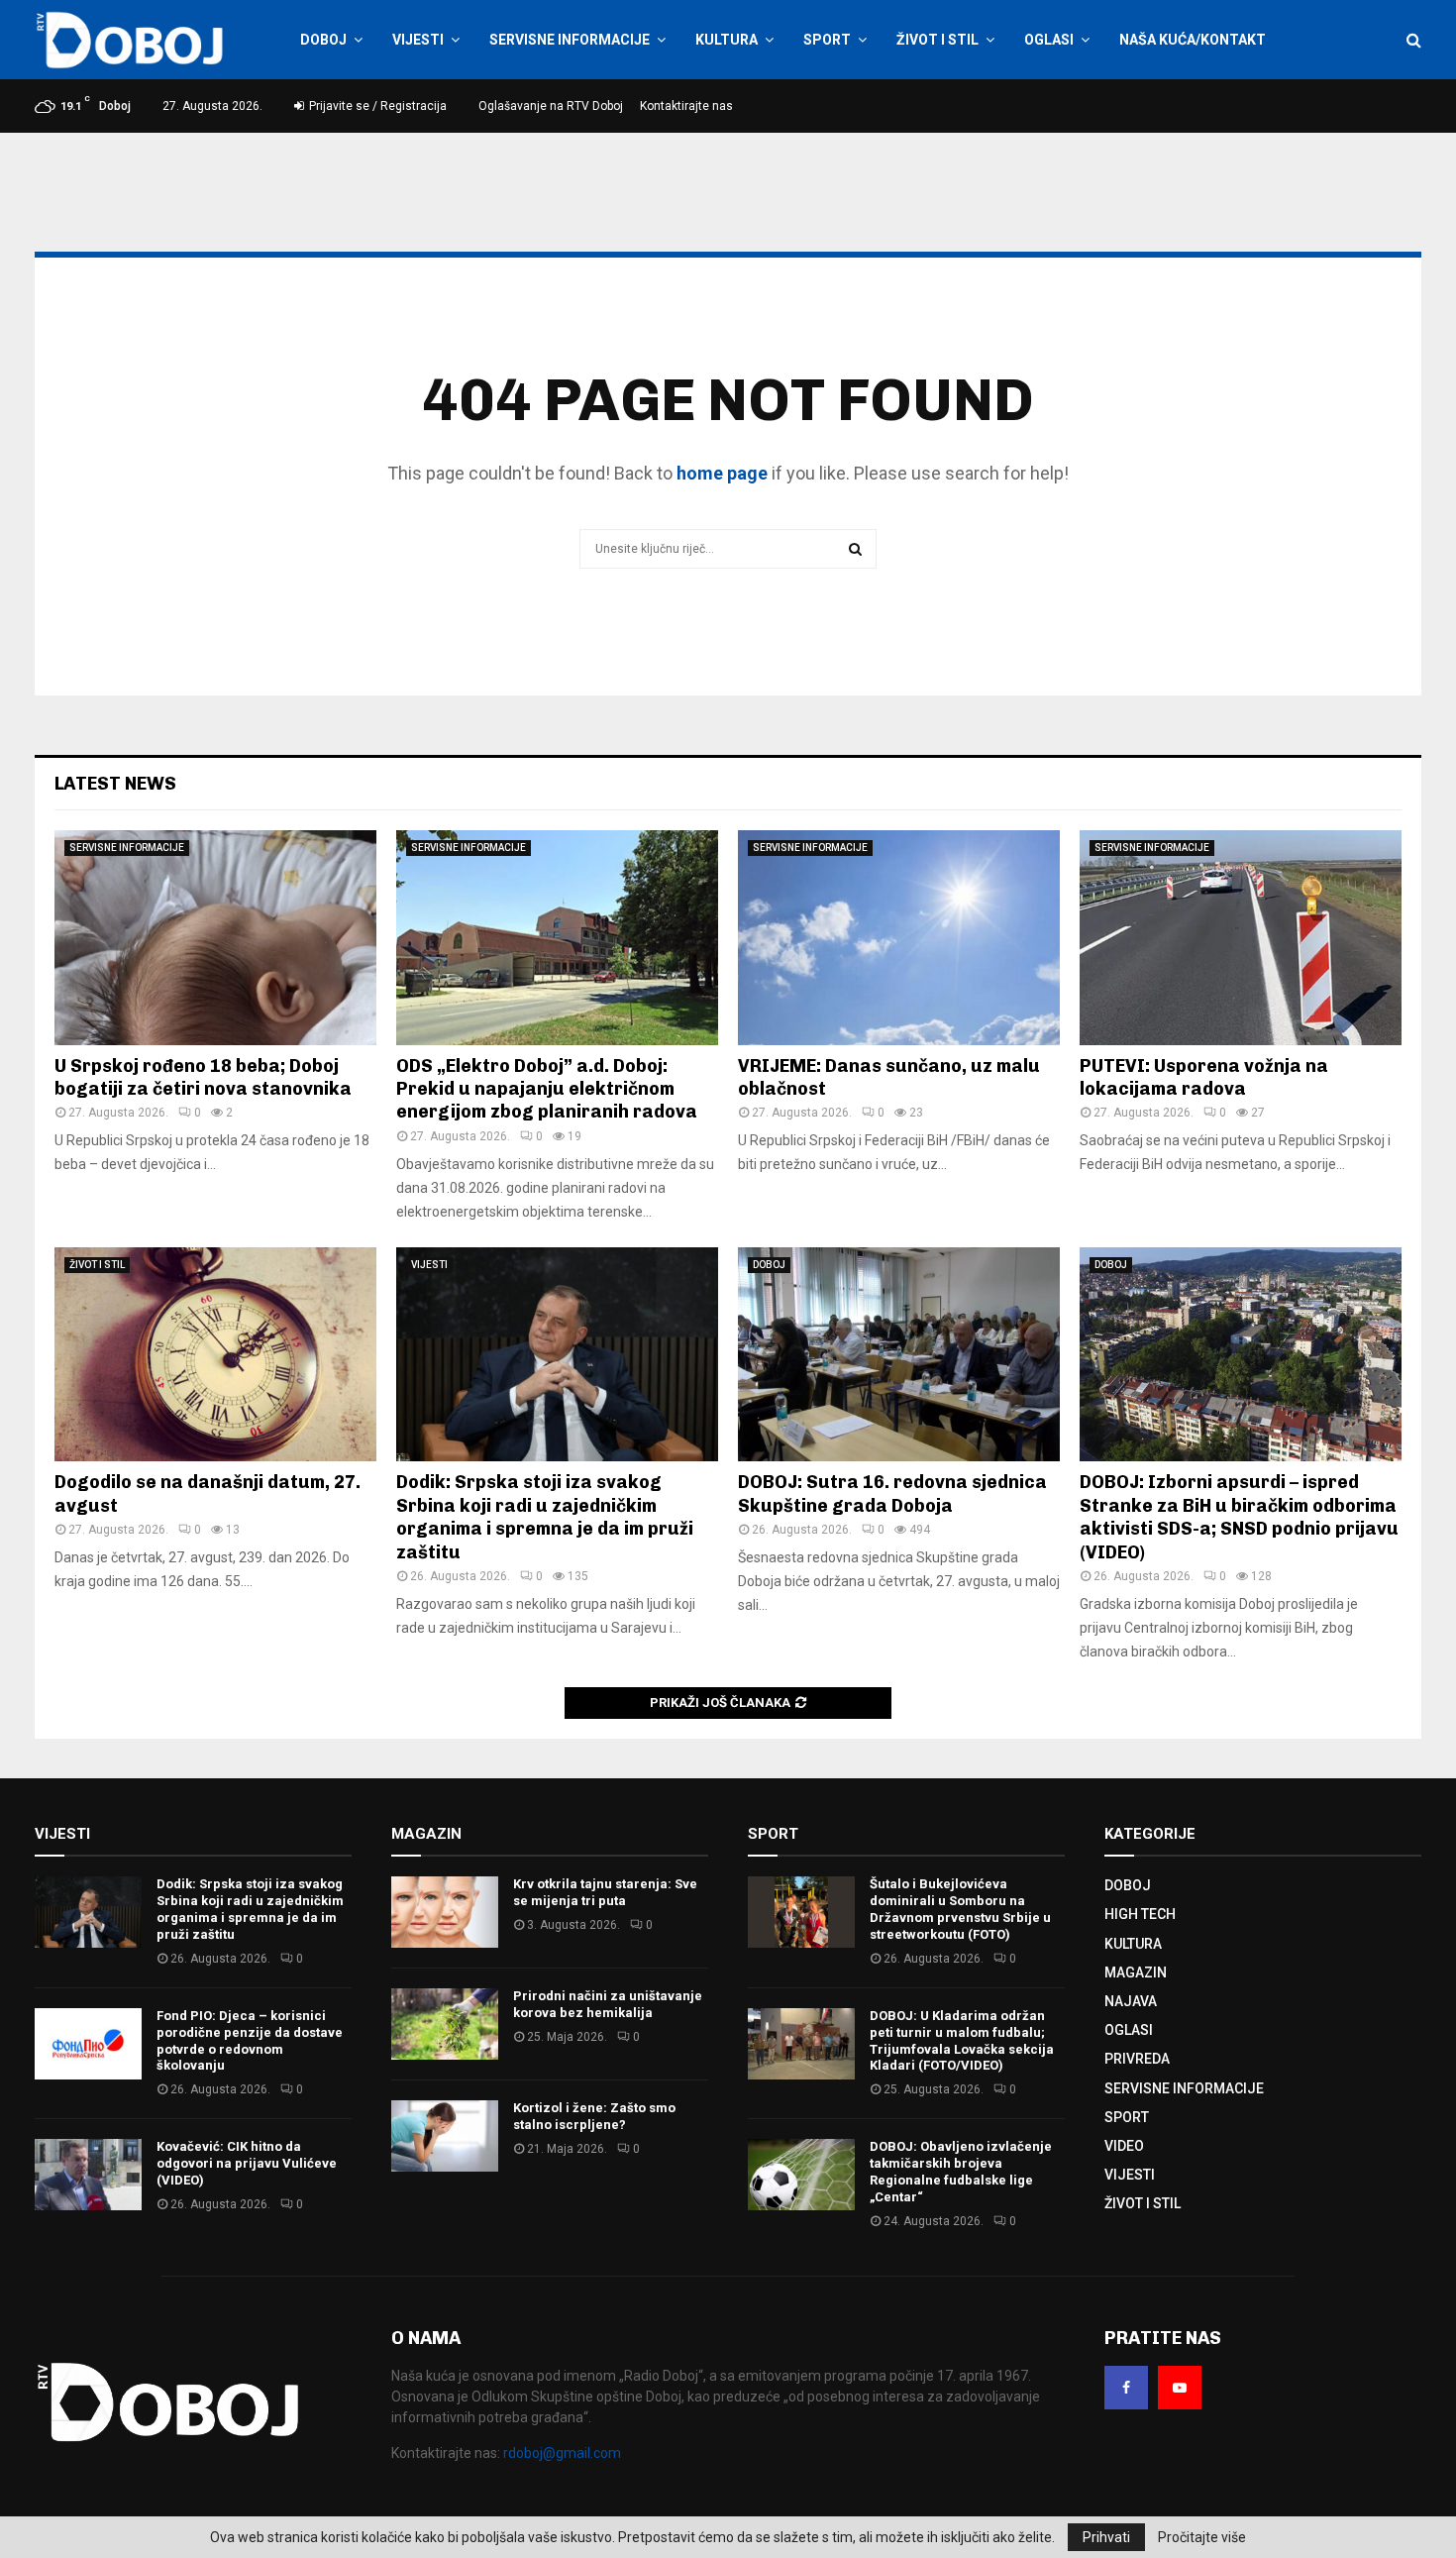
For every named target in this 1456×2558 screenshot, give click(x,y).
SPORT (827, 40)
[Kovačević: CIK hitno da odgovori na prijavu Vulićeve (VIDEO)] (88, 2175)
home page (722, 473)
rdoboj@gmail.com (562, 2453)
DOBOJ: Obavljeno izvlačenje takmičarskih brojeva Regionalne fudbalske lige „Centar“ (961, 2172)
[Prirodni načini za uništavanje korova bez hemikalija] (445, 2024)
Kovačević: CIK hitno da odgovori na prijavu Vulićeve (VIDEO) (247, 2163)
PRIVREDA (1137, 2059)
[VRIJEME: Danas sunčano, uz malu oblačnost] (899, 938)
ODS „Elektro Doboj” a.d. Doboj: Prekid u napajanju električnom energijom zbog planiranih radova (547, 1089)
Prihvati (1106, 2537)
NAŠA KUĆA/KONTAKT (1193, 40)
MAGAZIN (1136, 1972)
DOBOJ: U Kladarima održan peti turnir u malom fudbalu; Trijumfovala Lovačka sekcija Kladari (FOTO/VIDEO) (962, 2041)
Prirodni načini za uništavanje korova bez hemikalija (608, 2004)
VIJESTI (418, 40)
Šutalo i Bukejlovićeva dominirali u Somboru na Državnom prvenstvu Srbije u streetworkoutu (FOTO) (960, 1909)
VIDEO (1124, 2146)
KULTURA (727, 40)
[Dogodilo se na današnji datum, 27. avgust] (215, 1355)
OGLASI (1049, 40)
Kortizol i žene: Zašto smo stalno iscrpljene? (594, 2116)
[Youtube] (1180, 2388)
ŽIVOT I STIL (937, 40)
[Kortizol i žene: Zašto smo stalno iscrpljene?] (445, 2136)
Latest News (115, 784)
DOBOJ (323, 40)
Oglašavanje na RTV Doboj (551, 106)
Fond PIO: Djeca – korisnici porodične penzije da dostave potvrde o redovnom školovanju (250, 2041)
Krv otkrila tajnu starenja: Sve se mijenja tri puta (605, 1892)
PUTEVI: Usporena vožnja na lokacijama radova (1204, 1077)
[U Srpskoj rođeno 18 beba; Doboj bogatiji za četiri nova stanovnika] (215, 938)
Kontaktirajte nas (686, 106)
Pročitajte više (1202, 2537)
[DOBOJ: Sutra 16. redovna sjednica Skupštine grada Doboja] (899, 1355)
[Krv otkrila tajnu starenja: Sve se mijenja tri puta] (445, 1912)
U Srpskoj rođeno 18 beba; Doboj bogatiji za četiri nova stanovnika (203, 1077)
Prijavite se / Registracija (376, 106)
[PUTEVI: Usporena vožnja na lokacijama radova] (1241, 938)
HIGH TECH (1140, 1914)
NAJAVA (1131, 2001)
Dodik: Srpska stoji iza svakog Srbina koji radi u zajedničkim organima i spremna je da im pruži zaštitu (545, 1517)
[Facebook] (1126, 2388)
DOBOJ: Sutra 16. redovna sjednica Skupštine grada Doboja (892, 1493)
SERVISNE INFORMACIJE (570, 40)
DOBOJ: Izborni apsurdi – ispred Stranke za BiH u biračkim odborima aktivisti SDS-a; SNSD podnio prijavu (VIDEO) (1239, 1517)
